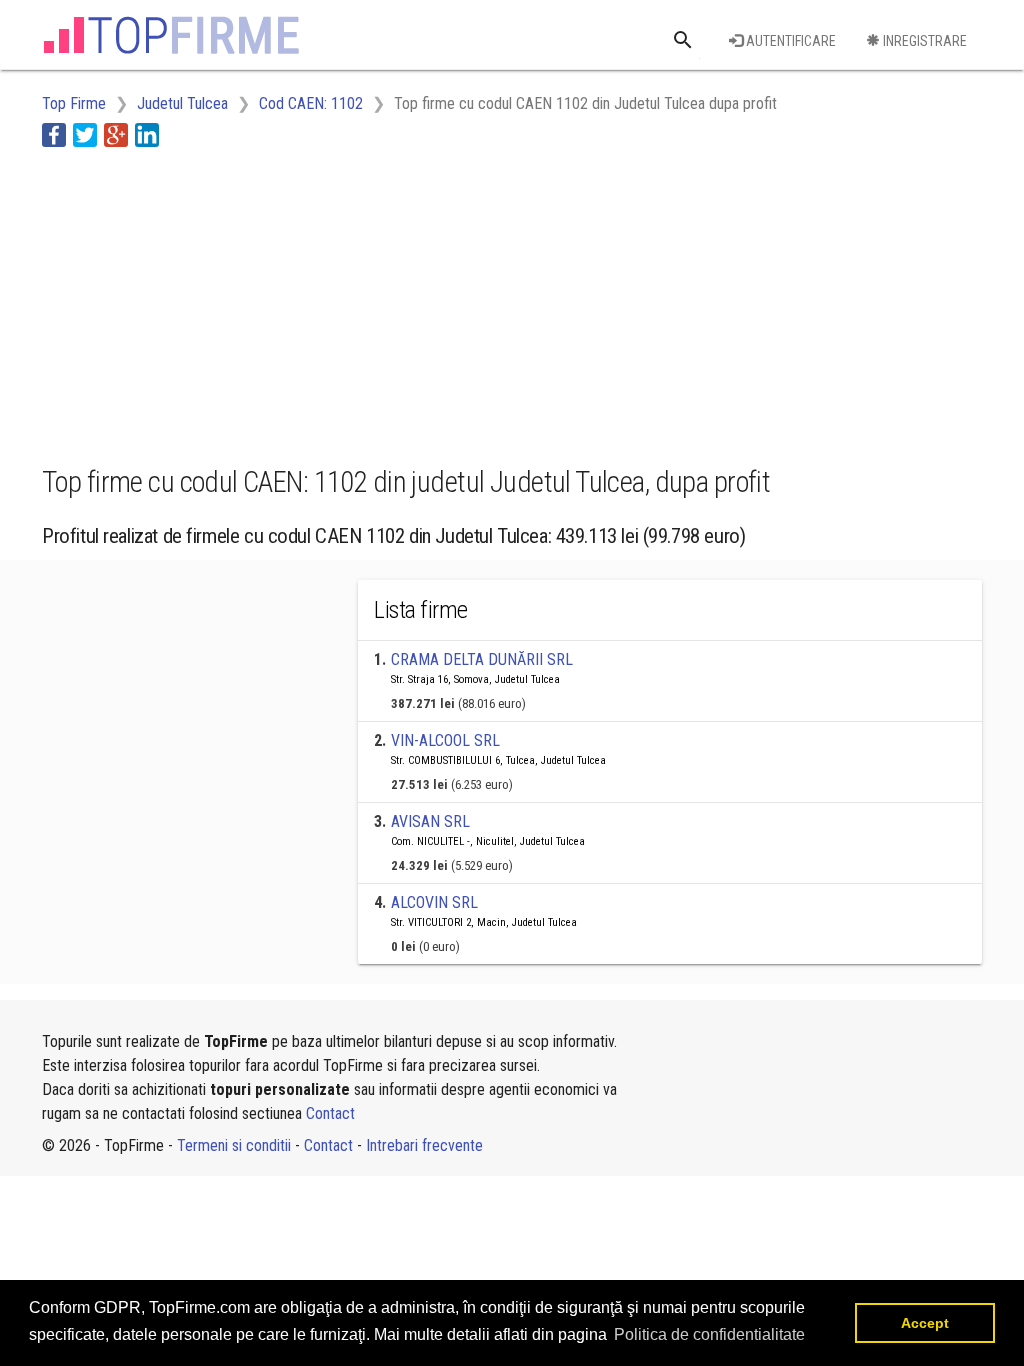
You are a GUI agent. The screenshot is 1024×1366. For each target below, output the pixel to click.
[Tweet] (85, 134)
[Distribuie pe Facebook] (54, 134)
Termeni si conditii (234, 1145)
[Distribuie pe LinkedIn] (147, 134)
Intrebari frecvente (424, 1145)
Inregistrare (923, 41)
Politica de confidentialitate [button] (709, 1334)
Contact (330, 1113)
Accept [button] (925, 1323)
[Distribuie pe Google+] (116, 134)
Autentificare (789, 41)
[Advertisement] (406, 303)
